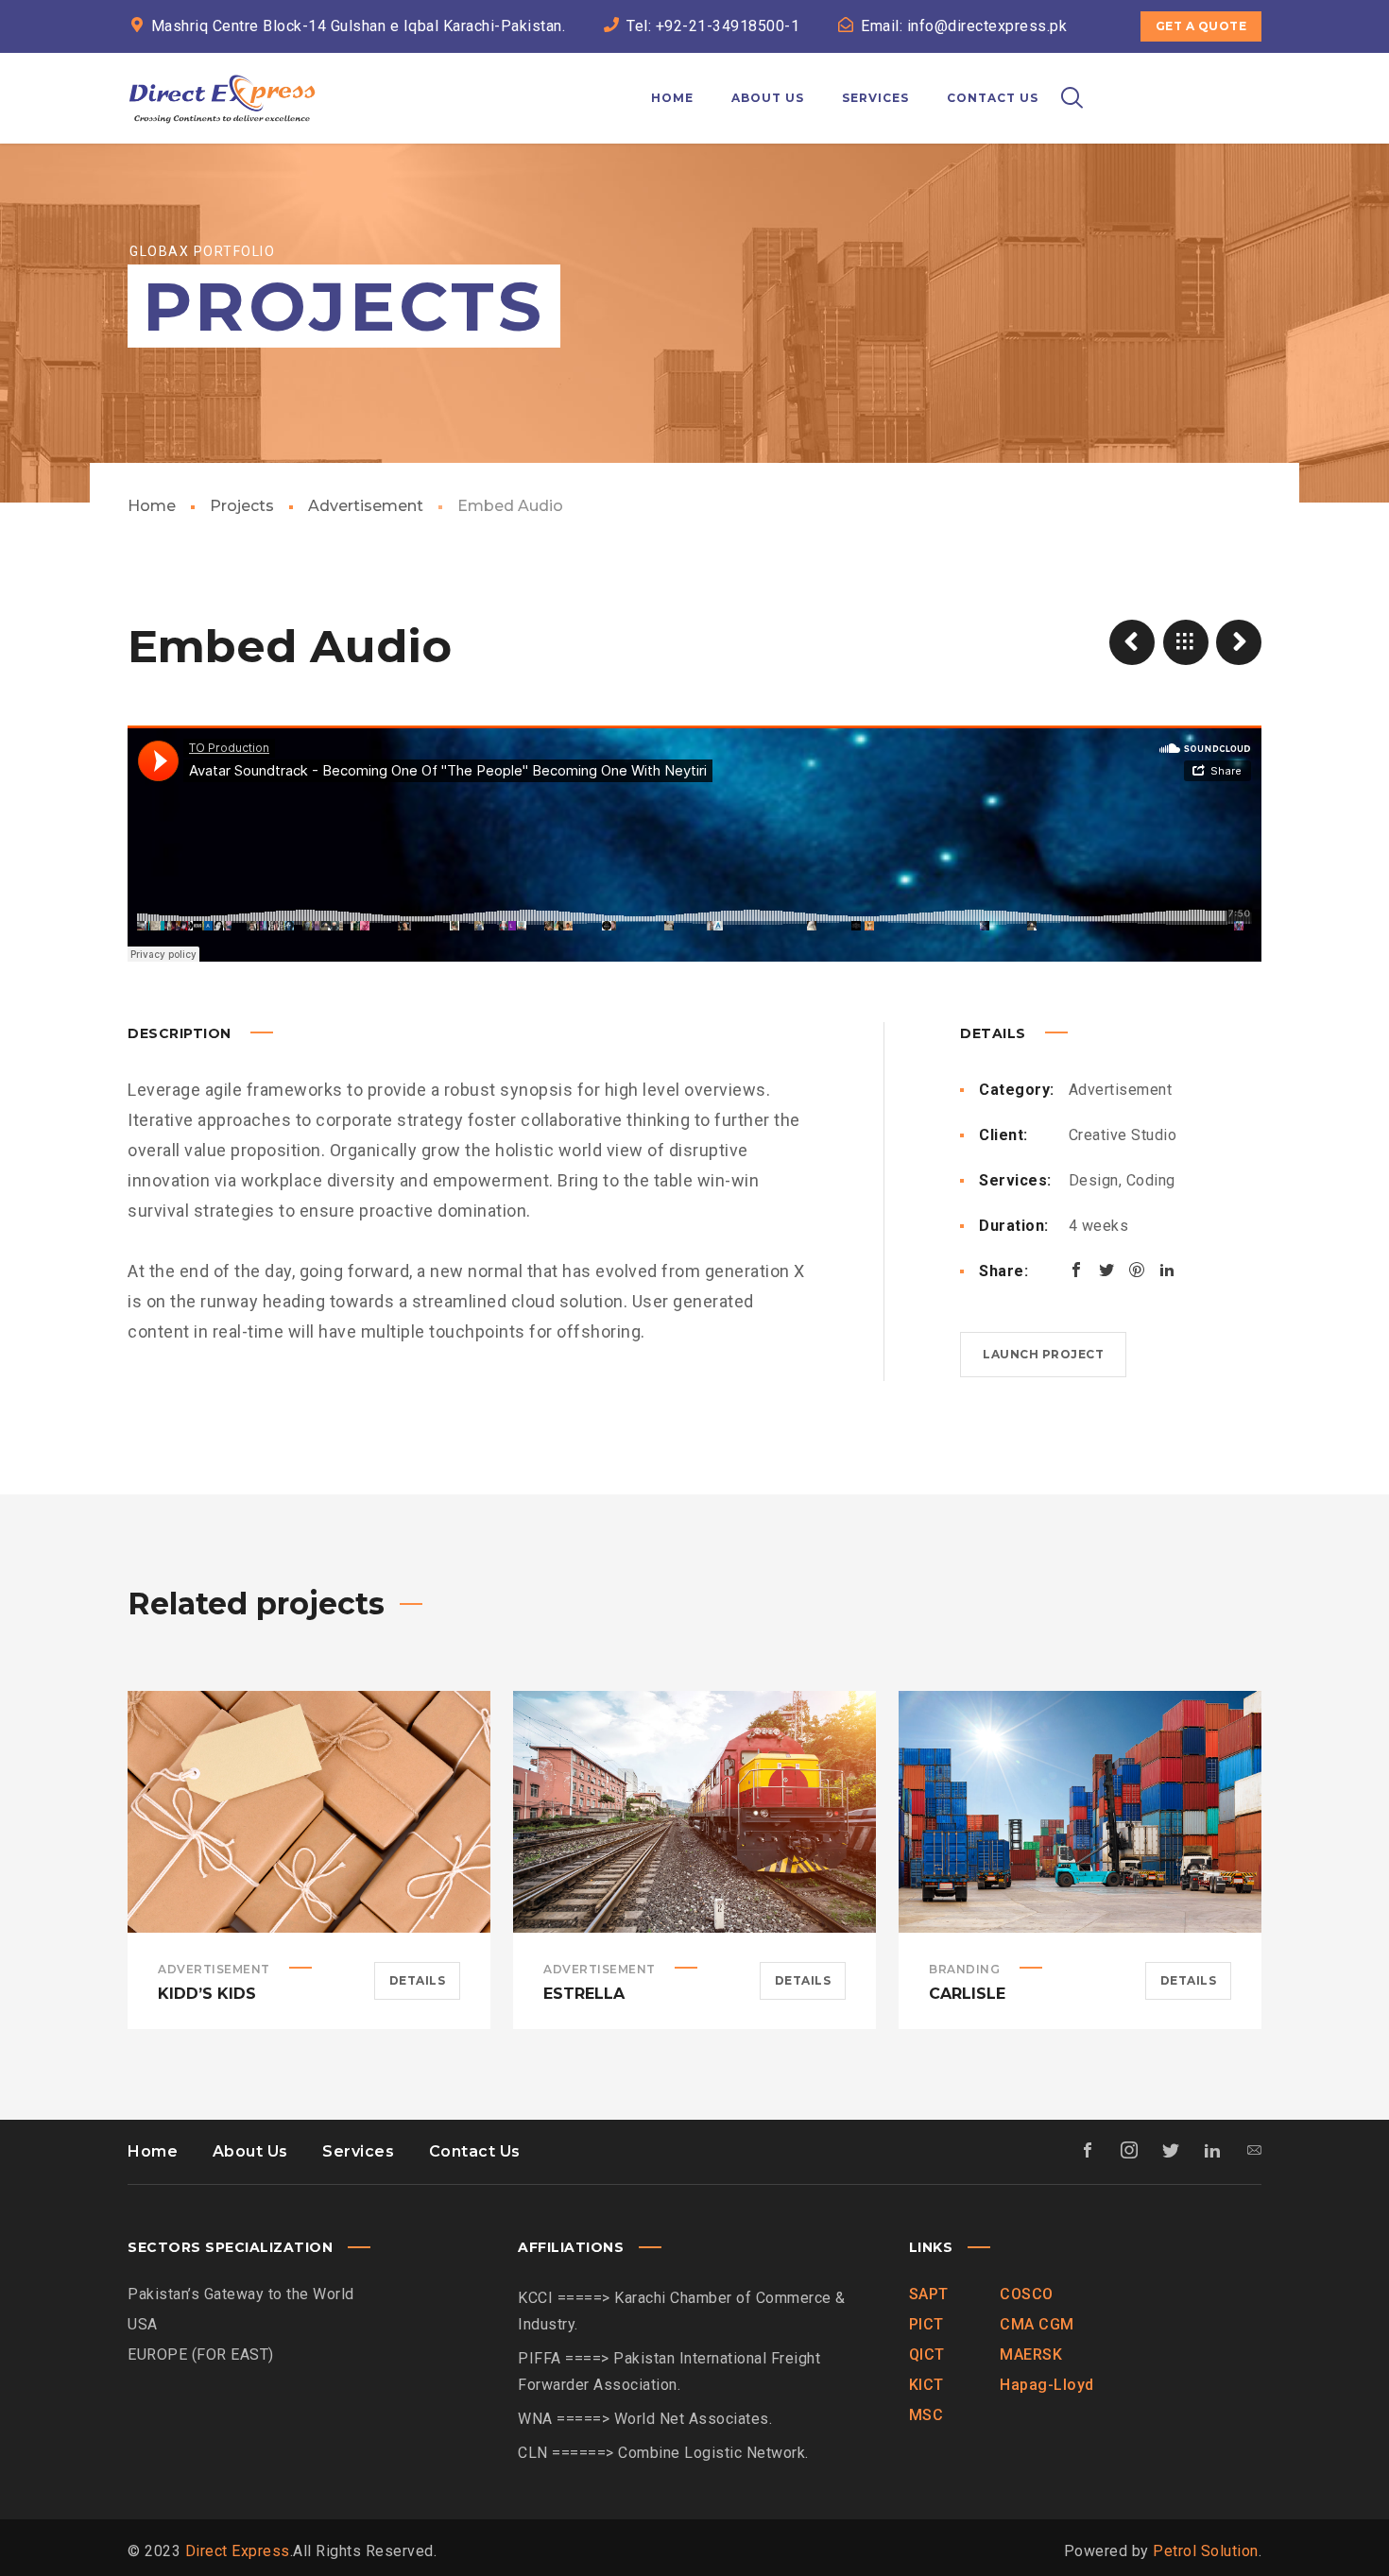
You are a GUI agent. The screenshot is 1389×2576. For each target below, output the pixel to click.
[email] (1244, 68)
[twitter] (1142, 68)
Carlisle (967, 1994)
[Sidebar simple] (1239, 642)
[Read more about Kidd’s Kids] (309, 1812)
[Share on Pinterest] (1137, 1270)
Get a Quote (1201, 26)
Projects (242, 506)
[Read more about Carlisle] (1080, 1812)
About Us (250, 2151)
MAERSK (1031, 2354)
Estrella (584, 1994)
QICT (927, 2354)
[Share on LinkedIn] (1167, 1270)
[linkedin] (1176, 68)
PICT (926, 2324)
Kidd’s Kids (207, 1994)
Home (152, 506)
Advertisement (366, 506)
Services (358, 2151)
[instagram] (1210, 68)
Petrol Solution (1206, 2551)
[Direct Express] (222, 98)
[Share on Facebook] (1076, 1270)
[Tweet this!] (1106, 1270)
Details (418, 1980)
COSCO (1027, 2294)
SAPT (929, 2294)
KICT (926, 2385)
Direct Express (238, 2551)
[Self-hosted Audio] (1132, 642)
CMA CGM (1037, 2324)
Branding (964, 1969)
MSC (926, 2415)
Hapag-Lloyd (1047, 2385)
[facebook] (1108, 68)
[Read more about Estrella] (694, 1812)
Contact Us (475, 2151)
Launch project (1043, 1354)
